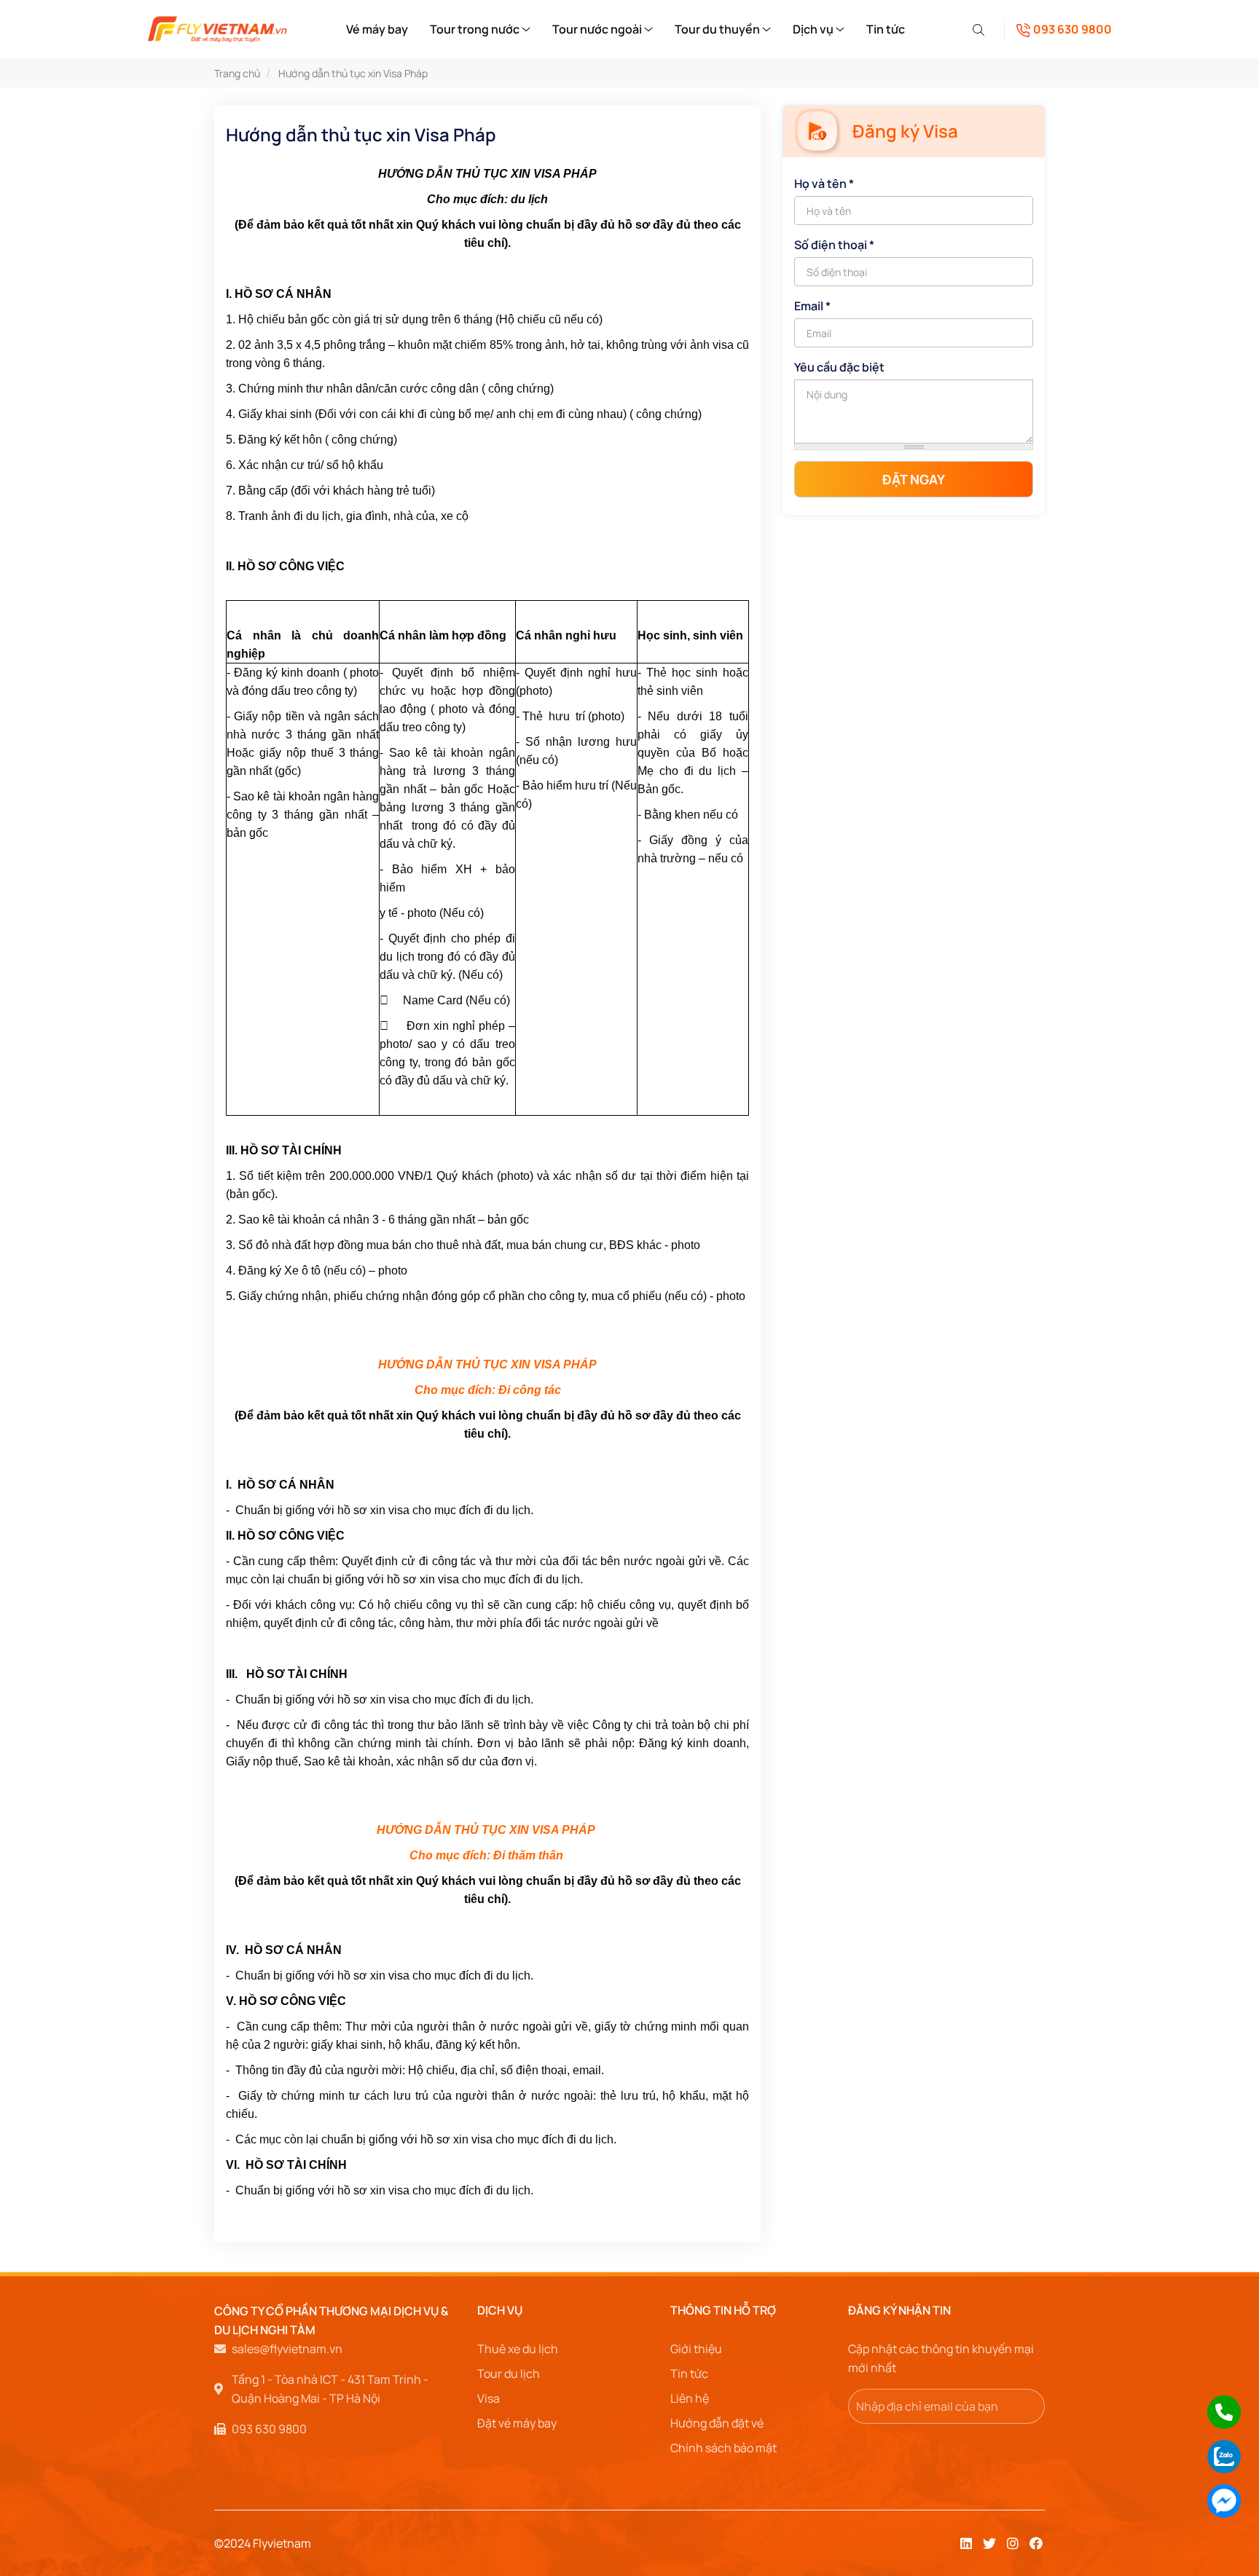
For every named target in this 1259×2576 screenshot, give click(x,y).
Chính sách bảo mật (723, 2448)
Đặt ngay (914, 479)
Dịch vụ (814, 29)
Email (812, 306)
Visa (489, 2398)
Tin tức (886, 29)
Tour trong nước (476, 29)
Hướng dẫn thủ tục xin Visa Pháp (353, 73)
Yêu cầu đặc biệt (839, 367)
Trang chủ (237, 73)
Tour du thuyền (718, 29)
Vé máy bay (377, 29)
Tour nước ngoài (598, 29)
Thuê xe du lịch (518, 2349)
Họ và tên (824, 184)
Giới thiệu (696, 2349)
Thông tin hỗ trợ (723, 2310)
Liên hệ (690, 2398)
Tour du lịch (509, 2374)
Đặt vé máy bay (517, 2423)
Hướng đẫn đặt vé (717, 2423)
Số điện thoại (834, 245)
